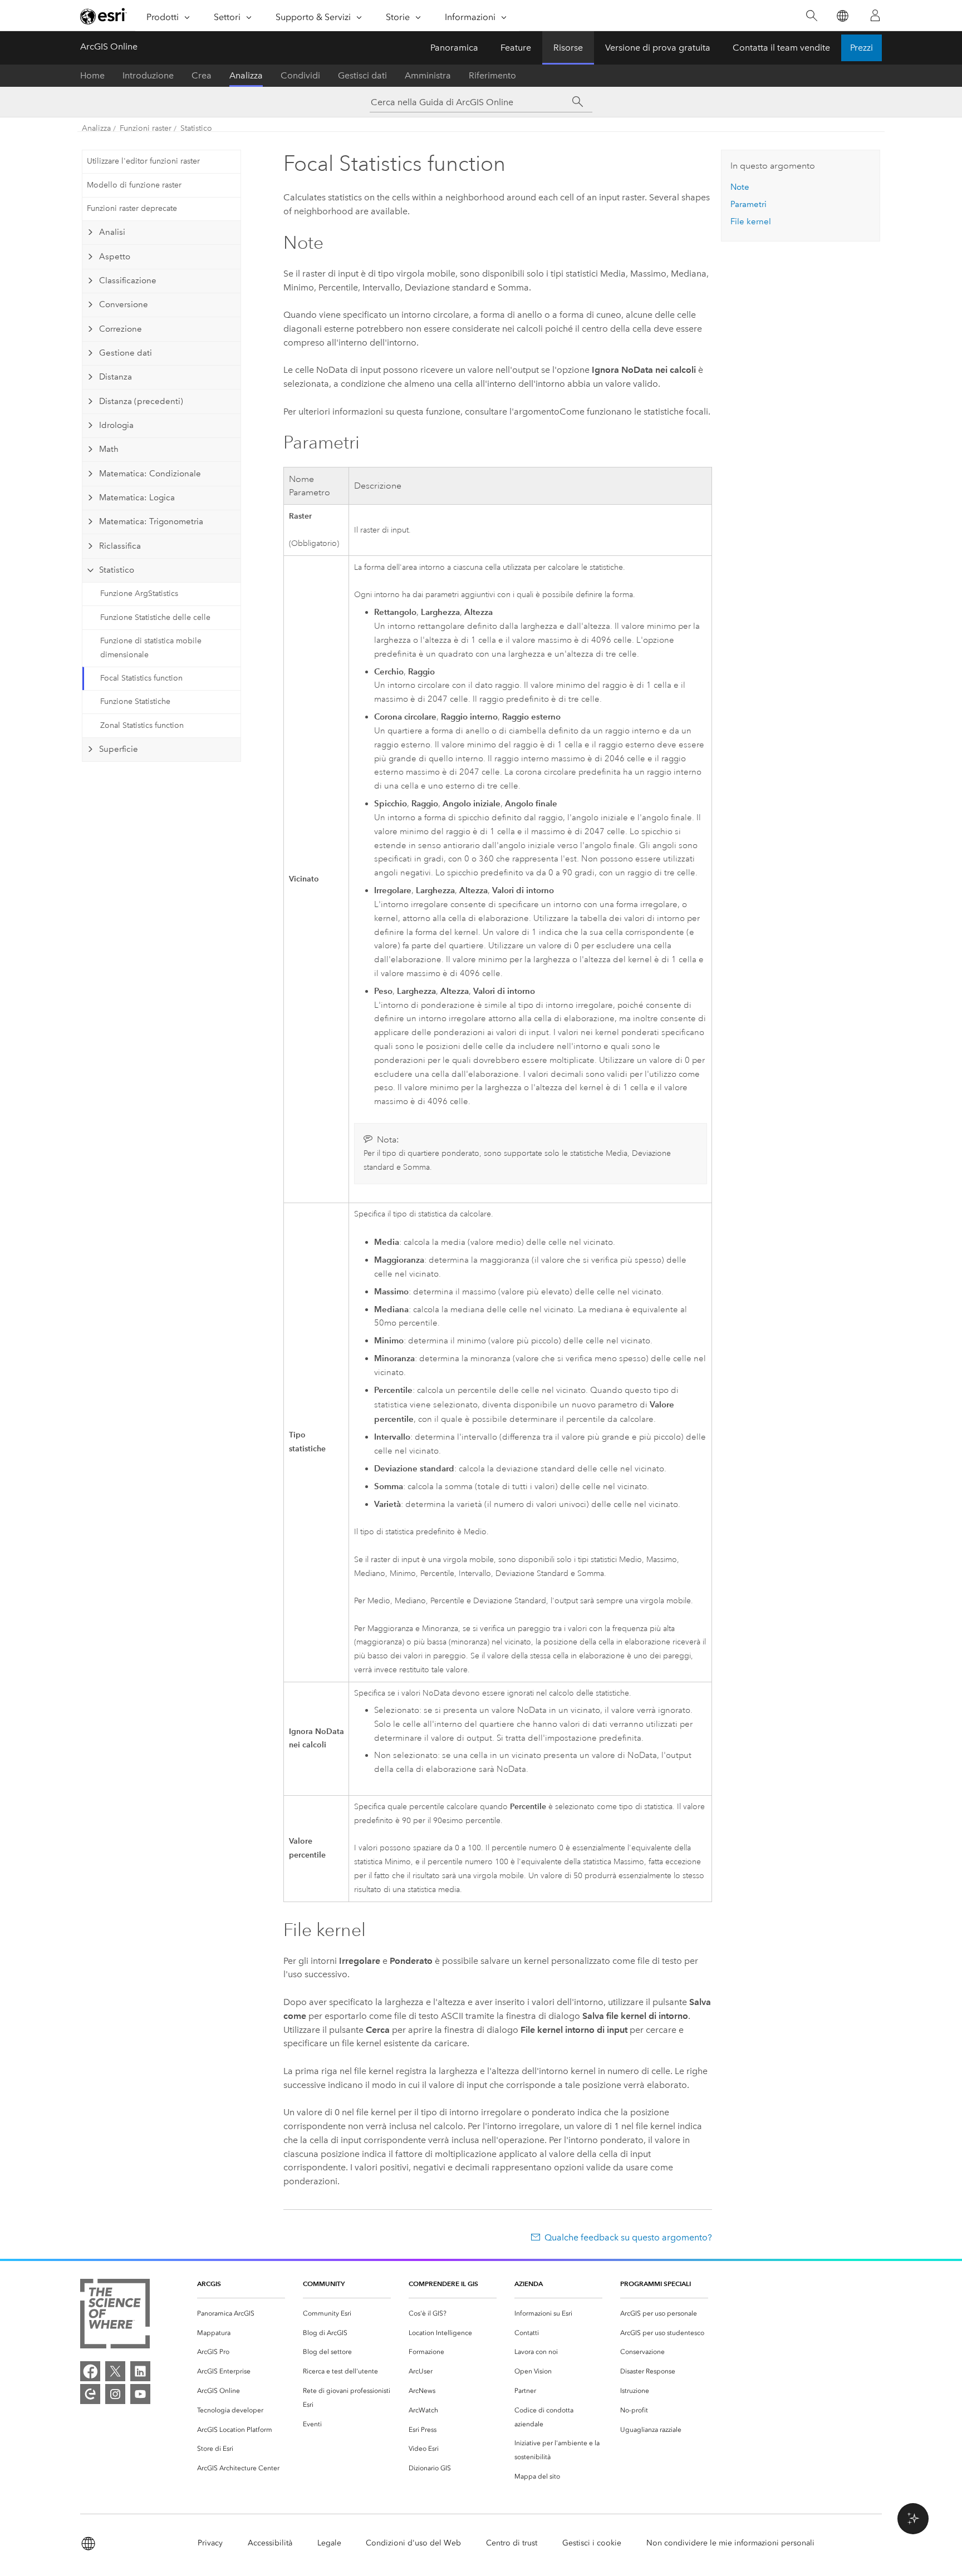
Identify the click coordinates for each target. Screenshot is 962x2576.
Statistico (196, 128)
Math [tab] (109, 449)
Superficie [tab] (119, 749)
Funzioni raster (146, 128)
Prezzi (862, 48)
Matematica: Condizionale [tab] (150, 474)
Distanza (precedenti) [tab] (141, 401)
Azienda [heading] (529, 2284)
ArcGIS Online (109, 46)
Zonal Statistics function (142, 725)
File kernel (751, 221)
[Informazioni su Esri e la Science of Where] (115, 2316)
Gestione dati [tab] (126, 353)
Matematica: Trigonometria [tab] (151, 521)
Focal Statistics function (141, 678)
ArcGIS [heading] (209, 2284)
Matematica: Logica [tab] (137, 498)
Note (740, 187)
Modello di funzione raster (134, 185)
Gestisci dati (362, 75)
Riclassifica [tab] (120, 546)
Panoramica (454, 48)
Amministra (428, 75)
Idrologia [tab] (116, 425)
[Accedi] (875, 16)
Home (92, 75)
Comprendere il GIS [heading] (443, 2284)
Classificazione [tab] (128, 280)
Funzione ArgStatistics (139, 593)
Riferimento (492, 75)
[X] (115, 2371)
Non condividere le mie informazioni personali (730, 2543)
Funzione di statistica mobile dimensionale (151, 648)
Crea (202, 75)
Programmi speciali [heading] (656, 2284)
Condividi (300, 75)
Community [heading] (324, 2284)
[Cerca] (811, 16)
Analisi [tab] (112, 232)
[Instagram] (115, 2394)
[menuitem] (241, 2314)
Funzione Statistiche (135, 701)
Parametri (749, 204)
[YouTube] (140, 2394)
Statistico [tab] (117, 570)
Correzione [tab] (121, 329)
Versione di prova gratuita (658, 48)
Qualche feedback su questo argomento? (628, 2237)
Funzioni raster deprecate (132, 208)
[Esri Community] (90, 2394)
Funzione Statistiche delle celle (155, 617)
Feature (516, 48)
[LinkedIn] (140, 2371)
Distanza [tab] (116, 377)
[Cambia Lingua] (842, 16)
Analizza (246, 75)
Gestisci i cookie (592, 2543)
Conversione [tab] (124, 304)
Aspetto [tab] (115, 257)
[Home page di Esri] (104, 16)
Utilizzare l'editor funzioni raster (143, 161)
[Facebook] (90, 2371)
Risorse (568, 48)
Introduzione (148, 75)
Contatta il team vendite (781, 48)
